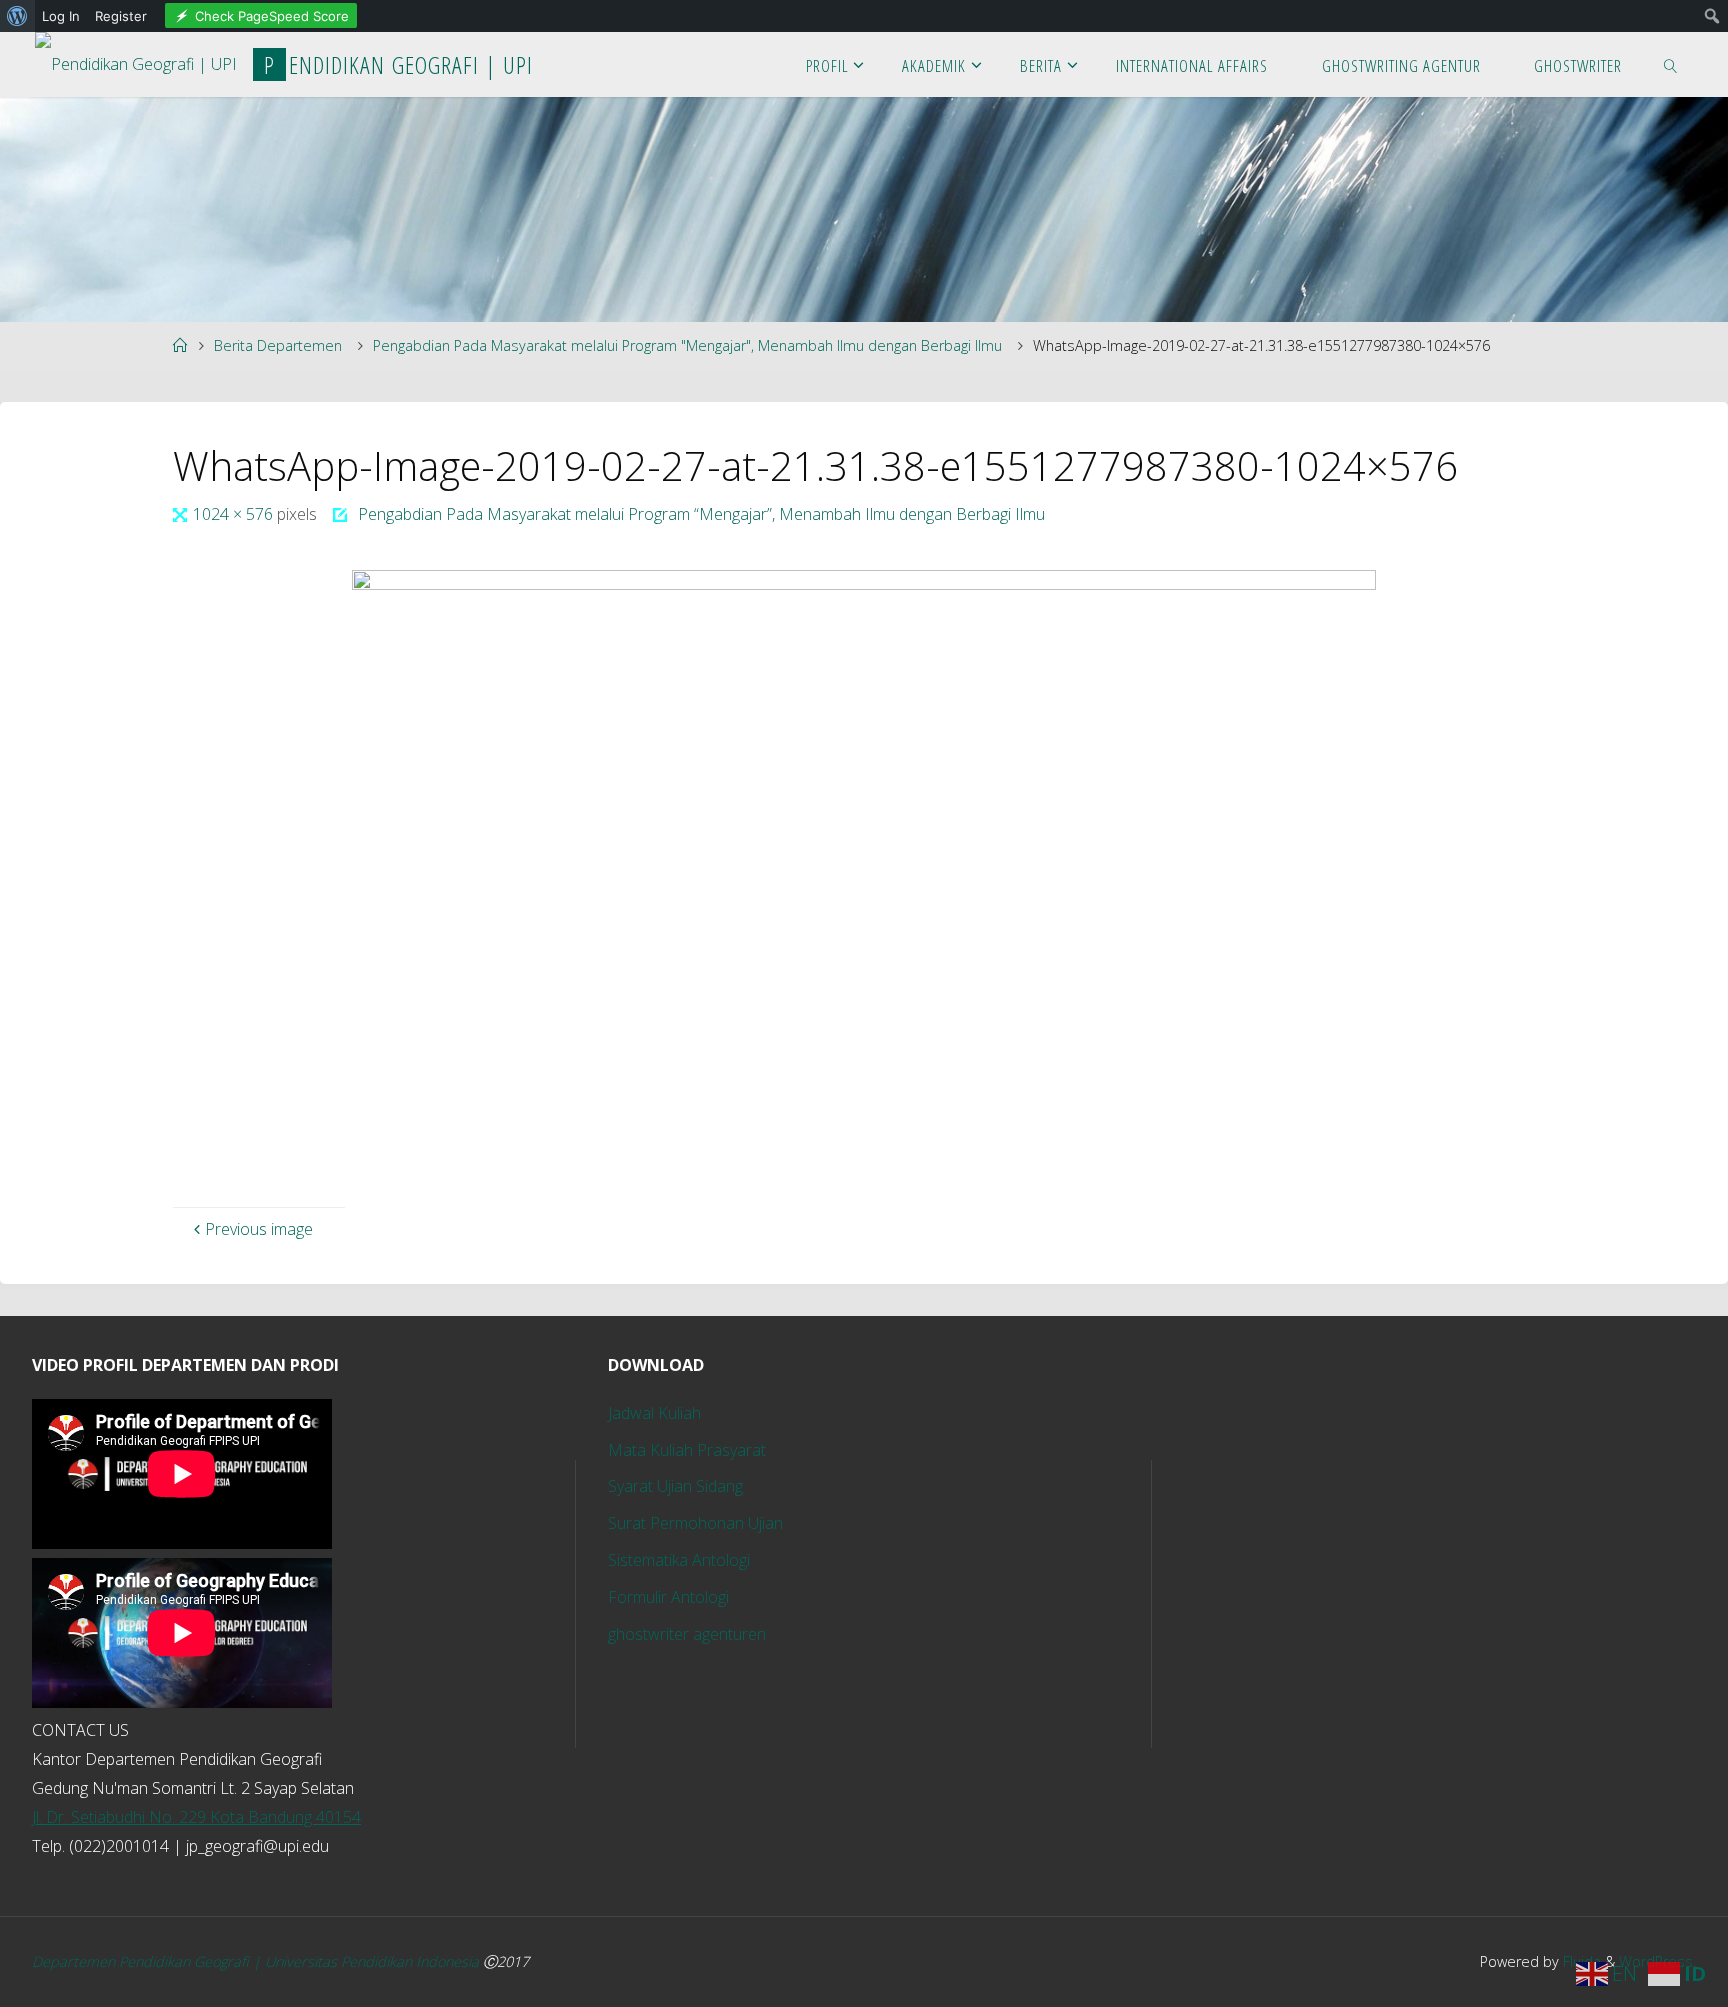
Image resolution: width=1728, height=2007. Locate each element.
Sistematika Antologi (679, 1560)
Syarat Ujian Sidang (675, 1486)
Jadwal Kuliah (654, 1413)
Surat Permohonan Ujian (695, 1523)
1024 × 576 (235, 514)
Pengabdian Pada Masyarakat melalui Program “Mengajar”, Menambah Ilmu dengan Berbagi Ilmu (701, 514)
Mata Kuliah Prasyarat (687, 1450)
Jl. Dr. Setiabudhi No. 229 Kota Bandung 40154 (196, 1817)
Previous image (259, 1229)
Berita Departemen (278, 345)
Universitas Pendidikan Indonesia (374, 1961)
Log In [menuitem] (61, 16)
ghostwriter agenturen (687, 1634)
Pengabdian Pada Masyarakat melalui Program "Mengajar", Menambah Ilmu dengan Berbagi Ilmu (687, 345)
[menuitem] (17, 16)
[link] (1671, 64)
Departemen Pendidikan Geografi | (148, 1961)
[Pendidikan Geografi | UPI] (136, 58)
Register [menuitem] (121, 16)
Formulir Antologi (668, 1597)
